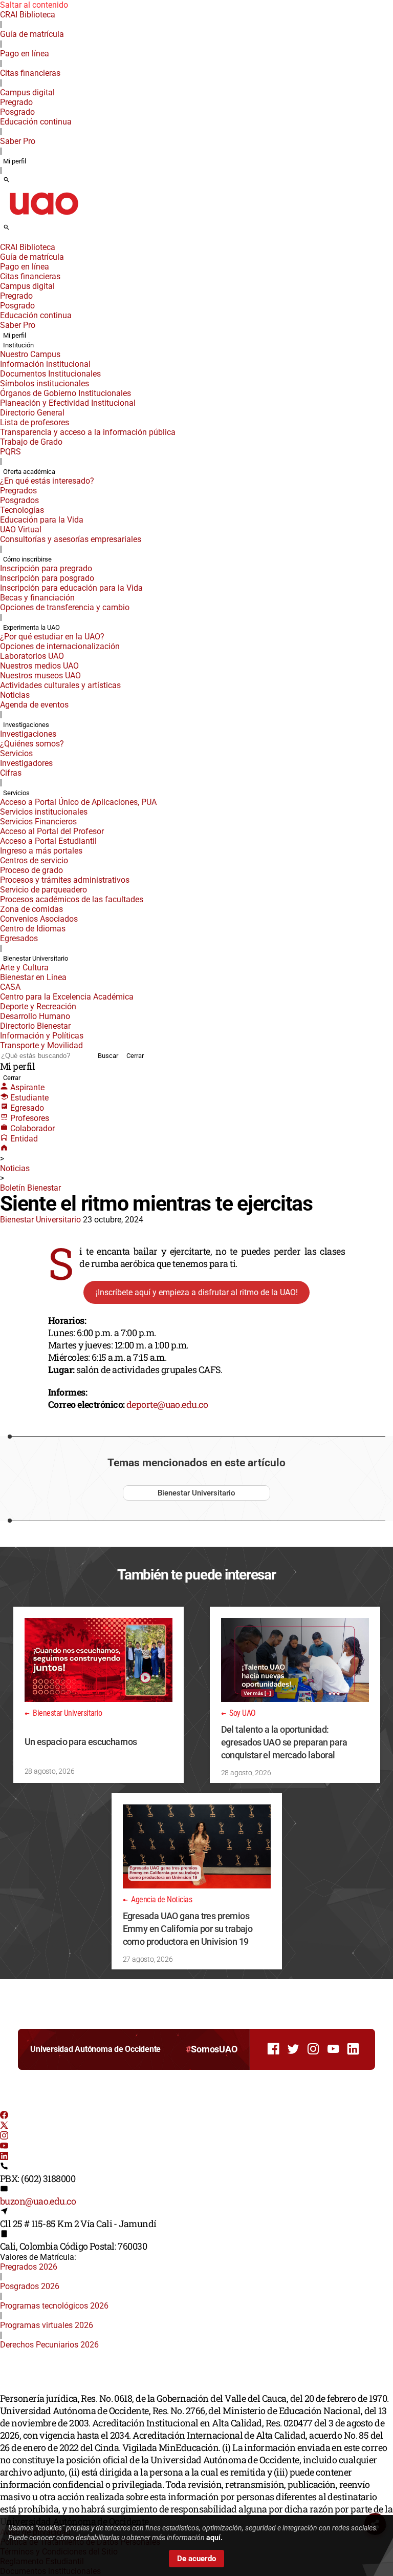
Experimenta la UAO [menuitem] (31, 627)
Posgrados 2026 (30, 2286)
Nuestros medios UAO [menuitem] (39, 666)
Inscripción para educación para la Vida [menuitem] (71, 588)
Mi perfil (15, 161)
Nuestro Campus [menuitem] (30, 354)
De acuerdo (196, 2559)
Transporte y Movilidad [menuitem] (41, 1045)
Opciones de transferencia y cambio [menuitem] (65, 607)
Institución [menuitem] (18, 345)
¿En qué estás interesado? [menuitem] (47, 481)
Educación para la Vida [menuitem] (42, 520)
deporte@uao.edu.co (167, 1404)
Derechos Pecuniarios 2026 (49, 2345)
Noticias (15, 1168)
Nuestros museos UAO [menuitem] (40, 676)
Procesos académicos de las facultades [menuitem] (72, 899)
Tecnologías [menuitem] (22, 510)
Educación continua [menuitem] (36, 122)
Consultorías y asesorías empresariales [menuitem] (71, 539)
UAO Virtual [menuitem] (21, 529)
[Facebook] (4, 2116)
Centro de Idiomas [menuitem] (33, 929)
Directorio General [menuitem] (32, 413)
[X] (4, 2126)
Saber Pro (18, 141)
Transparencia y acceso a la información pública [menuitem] (88, 432)
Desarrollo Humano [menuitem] (35, 1016)
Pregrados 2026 (29, 2267)
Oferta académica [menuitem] (29, 472)
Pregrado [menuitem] (16, 102)
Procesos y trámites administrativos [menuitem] (65, 880)
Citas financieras (30, 73)
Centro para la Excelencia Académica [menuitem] (67, 997)
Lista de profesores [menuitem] (35, 422)
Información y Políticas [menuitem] (42, 1036)
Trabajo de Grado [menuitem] (31, 442)
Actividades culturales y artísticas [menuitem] (60, 685)
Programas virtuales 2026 (47, 2325)
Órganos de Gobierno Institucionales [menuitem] (65, 393)
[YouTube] (4, 2147)
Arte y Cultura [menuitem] (24, 968)
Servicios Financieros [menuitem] (38, 822)
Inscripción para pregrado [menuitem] (46, 568)
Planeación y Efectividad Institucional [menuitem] (68, 403)
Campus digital (27, 92)
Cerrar (135, 1056)
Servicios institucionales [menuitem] (44, 812)
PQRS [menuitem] (10, 452)
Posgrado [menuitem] (17, 112)
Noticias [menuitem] (15, 695)
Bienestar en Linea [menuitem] (33, 977)
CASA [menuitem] (10, 987)
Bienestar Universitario (40, 1220)
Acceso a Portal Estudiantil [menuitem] (48, 841)
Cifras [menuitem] (11, 773)
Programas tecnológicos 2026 (54, 2306)
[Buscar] (6, 180)
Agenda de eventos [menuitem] (34, 705)
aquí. (214, 2538)
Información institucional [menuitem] (45, 364)
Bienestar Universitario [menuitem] (36, 958)
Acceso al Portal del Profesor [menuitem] (52, 831)
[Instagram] (4, 2137)
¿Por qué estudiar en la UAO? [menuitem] (52, 637)
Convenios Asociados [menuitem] (39, 919)
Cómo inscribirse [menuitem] (27, 559)
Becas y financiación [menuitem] (37, 598)
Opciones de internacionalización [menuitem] (60, 646)
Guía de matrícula (32, 34)
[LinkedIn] (4, 2157)
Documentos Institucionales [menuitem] (50, 374)
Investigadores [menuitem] (26, 763)
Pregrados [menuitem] (18, 491)
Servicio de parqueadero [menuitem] (43, 890)
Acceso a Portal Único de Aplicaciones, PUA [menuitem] (78, 802)
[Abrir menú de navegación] (18, 231)
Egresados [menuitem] (19, 938)
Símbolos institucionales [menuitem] (45, 383)
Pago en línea (25, 54)
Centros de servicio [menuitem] (34, 860)
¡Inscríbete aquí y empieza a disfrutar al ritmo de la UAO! (197, 1292)
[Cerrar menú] (3, 240)
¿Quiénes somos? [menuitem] (32, 744)
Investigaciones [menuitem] (26, 725)
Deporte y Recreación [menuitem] (38, 1006)
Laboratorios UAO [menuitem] (32, 656)
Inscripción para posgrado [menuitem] (47, 578)
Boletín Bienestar (30, 1188)
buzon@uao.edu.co (38, 2201)
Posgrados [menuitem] (19, 500)
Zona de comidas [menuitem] (31, 909)
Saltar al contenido (34, 5)
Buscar (108, 1056)
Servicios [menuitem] (16, 753)
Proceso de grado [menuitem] (31, 870)
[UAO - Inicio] (43, 218)
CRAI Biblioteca (28, 15)
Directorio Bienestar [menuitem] (35, 1026)
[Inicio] (4, 1149)
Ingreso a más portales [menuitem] (41, 851)
